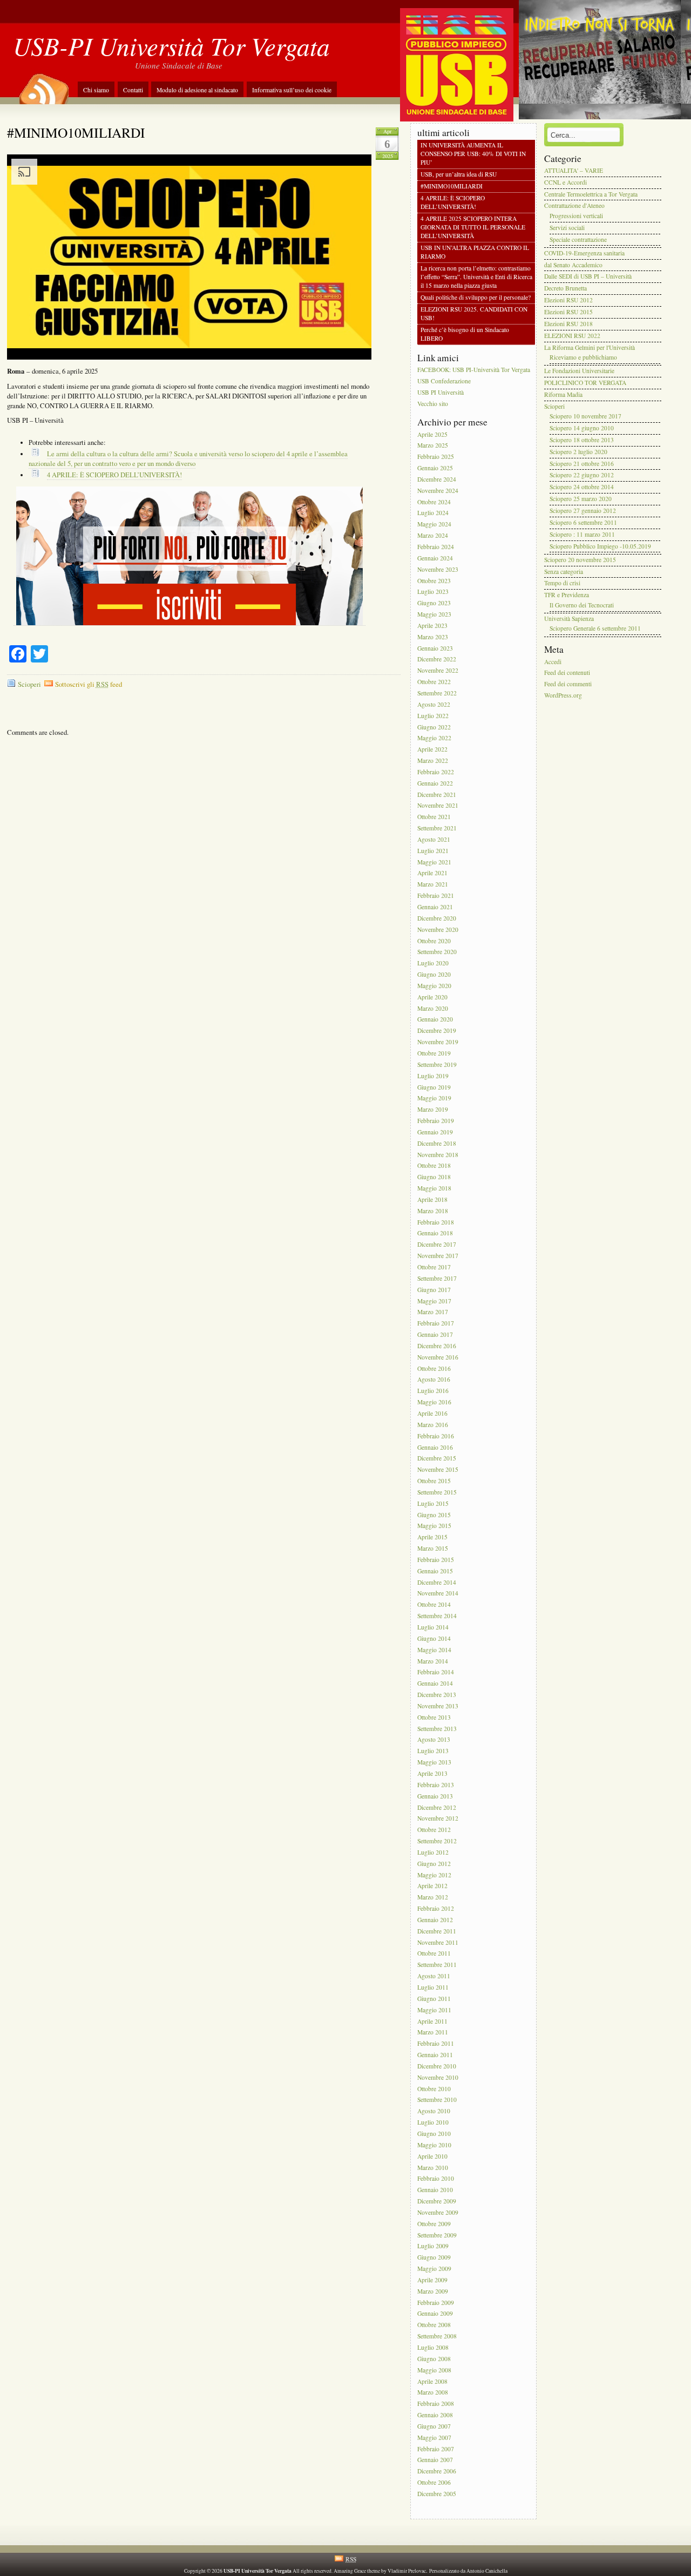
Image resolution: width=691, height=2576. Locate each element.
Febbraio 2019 (436, 1121)
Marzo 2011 (433, 2033)
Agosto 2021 (434, 839)
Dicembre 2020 (437, 918)
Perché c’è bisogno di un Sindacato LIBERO (465, 334)
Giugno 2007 (434, 2426)
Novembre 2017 (438, 1256)
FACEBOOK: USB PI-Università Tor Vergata (474, 370)
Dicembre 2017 (437, 1245)
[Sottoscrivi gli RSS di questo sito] (43, 85)
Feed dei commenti (568, 684)
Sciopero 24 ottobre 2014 (582, 487)
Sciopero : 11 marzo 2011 (582, 534)
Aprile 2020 (432, 997)
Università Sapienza (569, 618)
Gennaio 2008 (435, 2415)
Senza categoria (564, 572)
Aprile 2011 (432, 2021)
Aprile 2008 (432, 2381)
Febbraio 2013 (436, 1785)
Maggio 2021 (434, 862)
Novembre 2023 (438, 569)
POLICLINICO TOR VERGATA (585, 383)
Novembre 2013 (438, 1706)
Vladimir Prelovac (407, 2571)
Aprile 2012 (432, 1886)
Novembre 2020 (438, 929)
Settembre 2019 (437, 1064)
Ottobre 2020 (434, 941)
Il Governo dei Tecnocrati (582, 605)
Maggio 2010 (434, 2145)
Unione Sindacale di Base (179, 65)
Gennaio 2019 (435, 1132)
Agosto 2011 (434, 1976)
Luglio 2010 (433, 2122)
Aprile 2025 (432, 434)
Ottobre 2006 (434, 2482)
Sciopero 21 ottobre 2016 (582, 464)
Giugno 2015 (434, 1515)
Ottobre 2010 (434, 2089)
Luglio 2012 (433, 1852)
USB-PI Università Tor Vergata (171, 46)
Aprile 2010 (432, 2156)
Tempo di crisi (562, 583)
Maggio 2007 (434, 2438)
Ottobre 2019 (434, 1053)
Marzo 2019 (433, 1110)
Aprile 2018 (432, 1199)
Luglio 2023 (433, 592)
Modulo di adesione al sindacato (197, 90)
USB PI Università (441, 392)
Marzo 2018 (433, 1211)
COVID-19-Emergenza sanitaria (584, 253)
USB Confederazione (444, 381)
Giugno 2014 (434, 1638)
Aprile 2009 (432, 2280)
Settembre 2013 (437, 1729)
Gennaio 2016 (435, 1447)
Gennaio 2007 (435, 2460)
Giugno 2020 (434, 974)
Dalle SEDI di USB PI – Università (588, 277)
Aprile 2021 (432, 873)
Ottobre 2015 (434, 1481)
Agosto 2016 (434, 1380)
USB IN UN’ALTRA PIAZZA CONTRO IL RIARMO (475, 252)
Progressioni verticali (576, 216)
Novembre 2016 (438, 1357)
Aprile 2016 (432, 1413)
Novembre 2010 (438, 2077)
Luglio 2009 (433, 2246)
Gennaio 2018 (435, 1233)
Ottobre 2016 (434, 1368)
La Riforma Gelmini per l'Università (590, 347)
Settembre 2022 (437, 693)
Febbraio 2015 (436, 1560)
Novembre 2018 (438, 1155)
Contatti (133, 90)
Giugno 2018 (434, 1177)
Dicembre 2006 (437, 2472)
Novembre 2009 (438, 2212)
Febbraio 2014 (436, 1672)
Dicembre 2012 (437, 1807)
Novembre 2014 (438, 1594)
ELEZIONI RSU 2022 (572, 336)
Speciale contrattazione (578, 239)
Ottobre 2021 (434, 817)
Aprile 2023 (432, 626)
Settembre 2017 (437, 1278)
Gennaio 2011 (435, 2055)
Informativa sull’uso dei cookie (292, 90)
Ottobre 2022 (434, 682)
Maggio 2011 (434, 2010)
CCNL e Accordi (565, 182)
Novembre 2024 (438, 491)
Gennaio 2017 (435, 1334)
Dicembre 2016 (437, 1346)
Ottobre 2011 (434, 1954)
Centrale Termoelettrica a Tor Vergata (591, 194)
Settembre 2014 (437, 1616)
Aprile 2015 (432, 1537)
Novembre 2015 (438, 1470)
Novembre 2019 (438, 1042)
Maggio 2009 (434, 2269)
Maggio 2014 (434, 1650)
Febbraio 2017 (436, 1324)
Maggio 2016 (434, 1402)
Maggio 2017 (434, 1301)
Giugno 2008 (434, 2359)
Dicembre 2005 (437, 2494)
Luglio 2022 (433, 716)
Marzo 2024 (433, 535)
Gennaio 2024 (435, 558)
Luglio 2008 (433, 2347)
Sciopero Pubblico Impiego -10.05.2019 (600, 546)
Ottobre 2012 (434, 1830)
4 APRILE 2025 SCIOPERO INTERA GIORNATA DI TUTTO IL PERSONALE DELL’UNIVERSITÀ (473, 227)
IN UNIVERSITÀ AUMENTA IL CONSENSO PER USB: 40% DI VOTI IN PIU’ (473, 154)
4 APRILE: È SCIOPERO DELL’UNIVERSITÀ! (114, 475)
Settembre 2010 (437, 2100)
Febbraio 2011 (436, 2044)
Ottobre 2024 (434, 502)
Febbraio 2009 (436, 2303)
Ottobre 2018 (434, 1166)
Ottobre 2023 (434, 581)
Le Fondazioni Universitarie (579, 371)
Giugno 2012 (434, 1864)
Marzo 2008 (433, 2393)
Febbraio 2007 (436, 2449)
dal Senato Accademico (573, 265)
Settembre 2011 (437, 1965)
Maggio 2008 (434, 2370)
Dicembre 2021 (437, 795)
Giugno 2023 (434, 603)
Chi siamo (96, 90)
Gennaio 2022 (435, 783)
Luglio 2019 (433, 1076)
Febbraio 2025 (436, 457)
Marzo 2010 (433, 2168)
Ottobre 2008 (434, 2325)
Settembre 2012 (437, 1841)
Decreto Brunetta (565, 289)
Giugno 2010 (434, 2134)
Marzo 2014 (433, 1661)
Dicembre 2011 (437, 1931)
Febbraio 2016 (436, 1436)
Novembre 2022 (438, 671)
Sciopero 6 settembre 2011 (583, 522)
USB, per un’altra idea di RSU (459, 174)
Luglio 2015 (433, 1503)
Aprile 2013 (432, 1773)
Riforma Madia (563, 394)
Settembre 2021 (437, 828)
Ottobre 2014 (434, 1605)
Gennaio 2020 (435, 1020)
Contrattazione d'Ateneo (574, 206)
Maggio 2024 (434, 525)
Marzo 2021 (433, 885)
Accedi (553, 662)
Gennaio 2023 (435, 648)
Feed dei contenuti (567, 673)
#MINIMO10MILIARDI (76, 132)
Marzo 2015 (433, 1548)
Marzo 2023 (433, 637)
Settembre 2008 (437, 2336)
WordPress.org (563, 695)
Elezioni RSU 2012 (568, 300)
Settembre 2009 (437, 2235)
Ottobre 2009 (434, 2224)
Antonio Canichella (487, 2571)
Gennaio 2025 (435, 468)
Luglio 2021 (433, 851)
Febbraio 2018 (436, 1222)
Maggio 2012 (434, 1875)
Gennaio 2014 (435, 1684)
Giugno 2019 (434, 1087)
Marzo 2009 (433, 2291)
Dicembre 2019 (437, 1031)
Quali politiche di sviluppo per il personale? (476, 298)
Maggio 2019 (434, 1098)
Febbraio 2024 (436, 547)
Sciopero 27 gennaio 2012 (583, 511)
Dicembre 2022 (437, 660)
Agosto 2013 (434, 1740)
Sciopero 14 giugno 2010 (582, 428)
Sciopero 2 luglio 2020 (578, 452)
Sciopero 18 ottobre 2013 (582, 440)
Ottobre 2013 (434, 1717)
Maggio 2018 (434, 1188)
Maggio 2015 (434, 1526)
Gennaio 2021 (435, 907)
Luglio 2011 (433, 1987)
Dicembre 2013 (437, 1695)
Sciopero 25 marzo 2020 (581, 499)
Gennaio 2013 (435, 1796)
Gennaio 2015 (435, 1571)
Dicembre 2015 (437, 1459)
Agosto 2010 (434, 2111)
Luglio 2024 (433, 513)
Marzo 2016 (433, 1425)
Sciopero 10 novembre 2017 (585, 417)
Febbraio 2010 (436, 2179)
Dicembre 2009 (437, 2201)
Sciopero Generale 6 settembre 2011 (595, 629)
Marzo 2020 (433, 1008)
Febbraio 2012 (436, 1908)
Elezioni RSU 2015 (568, 312)
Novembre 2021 (438, 806)
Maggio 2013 (434, 1762)
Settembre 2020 (437, 952)
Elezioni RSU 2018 (568, 324)
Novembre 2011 (438, 1942)
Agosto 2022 (434, 704)
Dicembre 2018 (437, 1143)
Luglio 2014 (433, 1627)
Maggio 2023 (434, 614)
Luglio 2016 (433, 1391)
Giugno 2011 (434, 1999)
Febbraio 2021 (436, 895)
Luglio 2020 (433, 964)
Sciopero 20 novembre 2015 (580, 560)
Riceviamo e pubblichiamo (583, 357)
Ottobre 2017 (434, 1267)
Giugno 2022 (434, 727)
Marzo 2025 (433, 446)
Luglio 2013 (433, 1751)
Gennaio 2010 (435, 2190)
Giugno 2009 (434, 2258)
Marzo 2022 (433, 760)
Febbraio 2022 (436, 772)
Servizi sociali (567, 228)
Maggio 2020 (434, 986)
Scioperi (29, 684)
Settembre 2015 (437, 1492)
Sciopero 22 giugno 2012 (582, 475)
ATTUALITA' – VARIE (574, 170)
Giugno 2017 (434, 1290)
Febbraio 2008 (436, 2404)
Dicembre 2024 (437, 479)
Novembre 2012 (438, 1819)
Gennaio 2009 (435, 2314)
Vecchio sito (433, 404)
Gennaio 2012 (435, 1920)
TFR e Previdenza (567, 595)
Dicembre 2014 (437, 1582)
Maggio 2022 (434, 738)
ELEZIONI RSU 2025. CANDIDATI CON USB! (474, 313)
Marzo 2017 (433, 1312)
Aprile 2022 (432, 750)
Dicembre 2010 (437, 2066)
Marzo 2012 (433, 1898)
